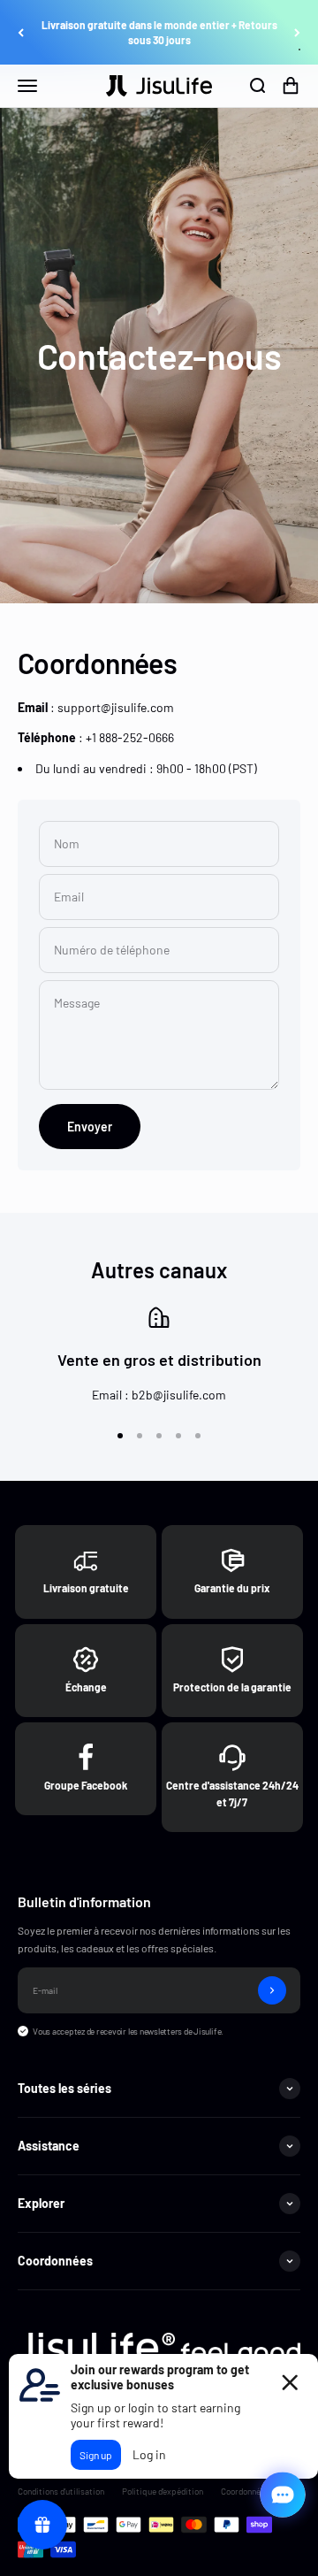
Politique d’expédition (163, 2491)
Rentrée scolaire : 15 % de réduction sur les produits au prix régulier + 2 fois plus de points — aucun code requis (159, 33)
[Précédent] (21, 33)
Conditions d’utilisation (61, 2491)
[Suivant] (297, 33)
